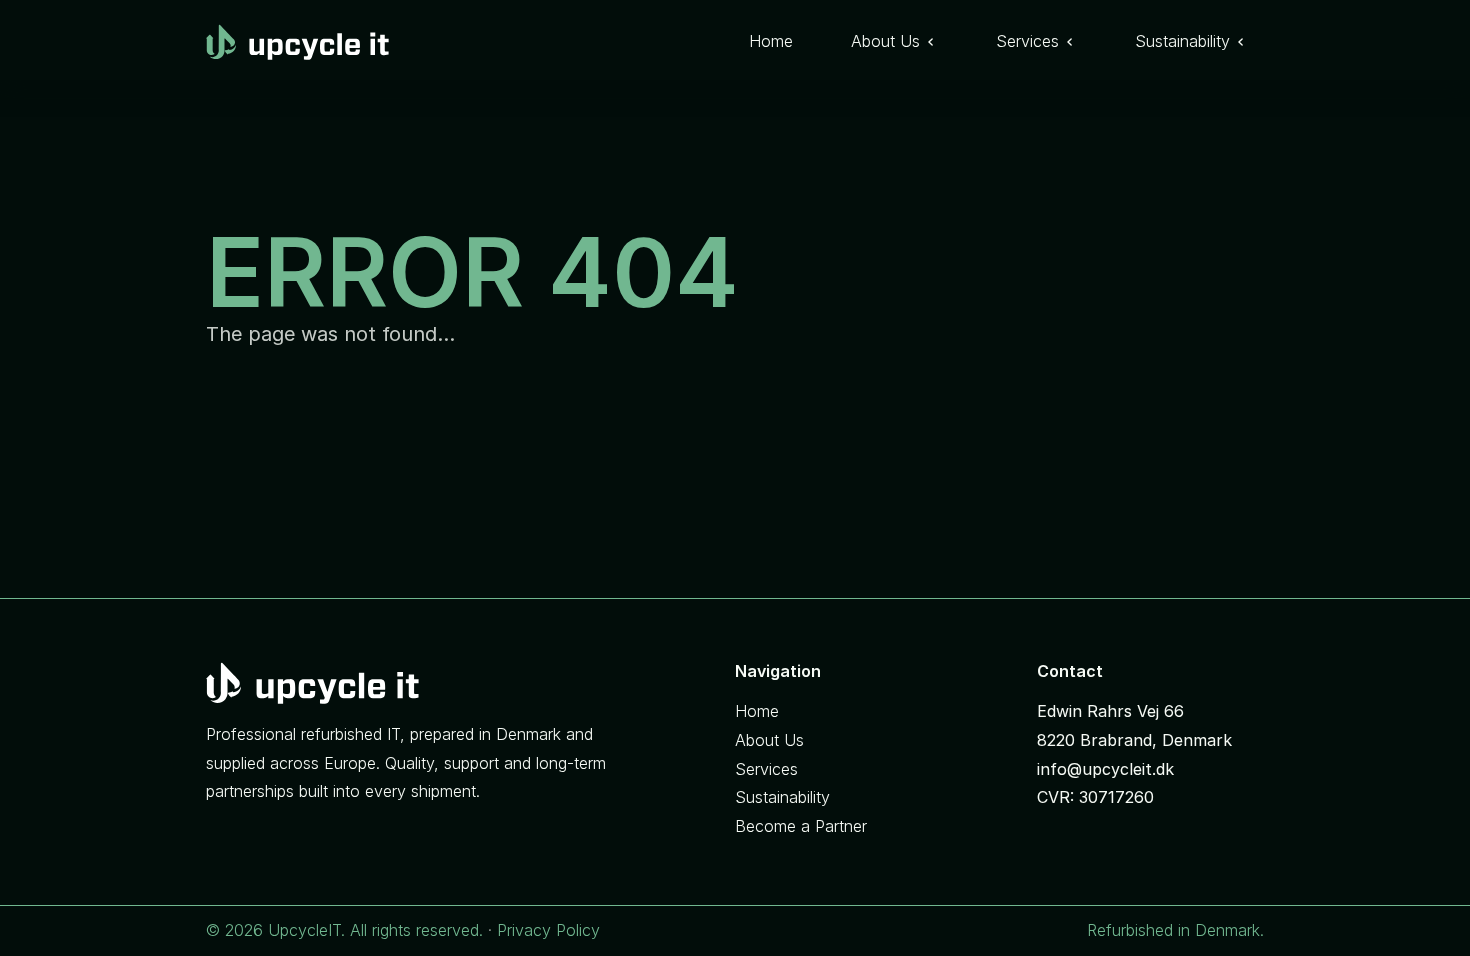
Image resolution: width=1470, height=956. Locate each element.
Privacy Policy (548, 930)
